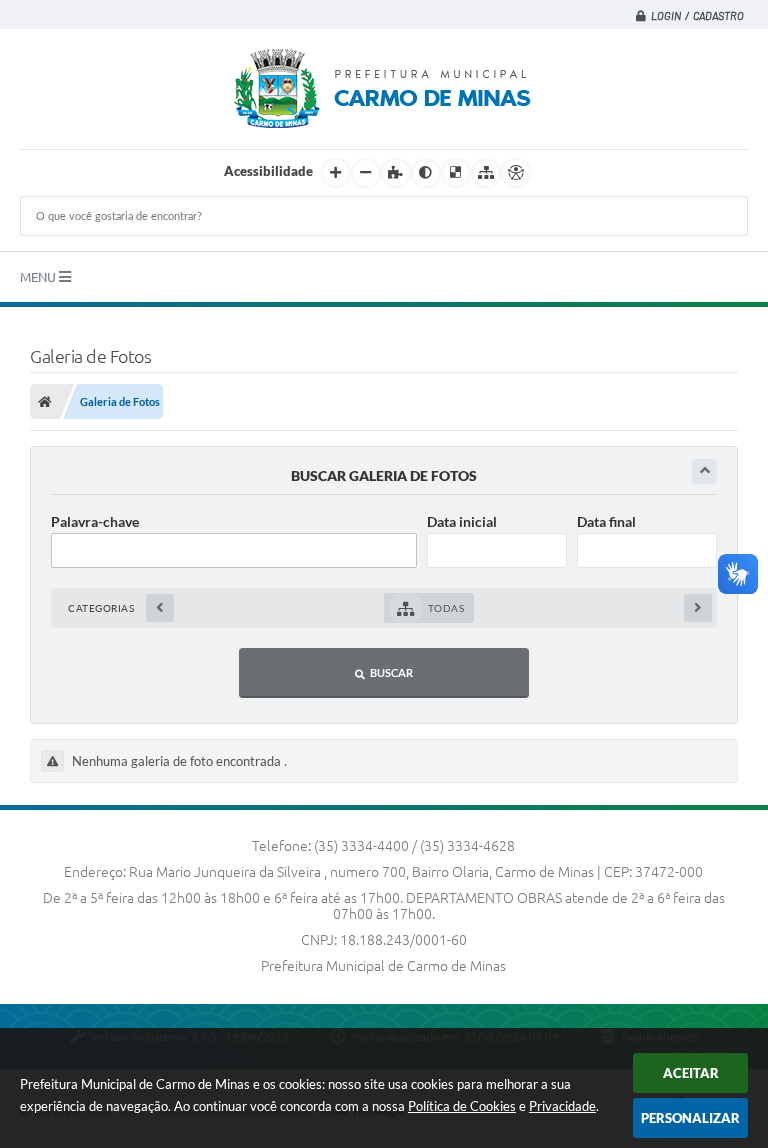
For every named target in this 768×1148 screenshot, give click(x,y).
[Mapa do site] (486, 173)
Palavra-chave (95, 521)
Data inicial (462, 521)
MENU (39, 277)
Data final (606, 521)
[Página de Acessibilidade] (516, 173)
